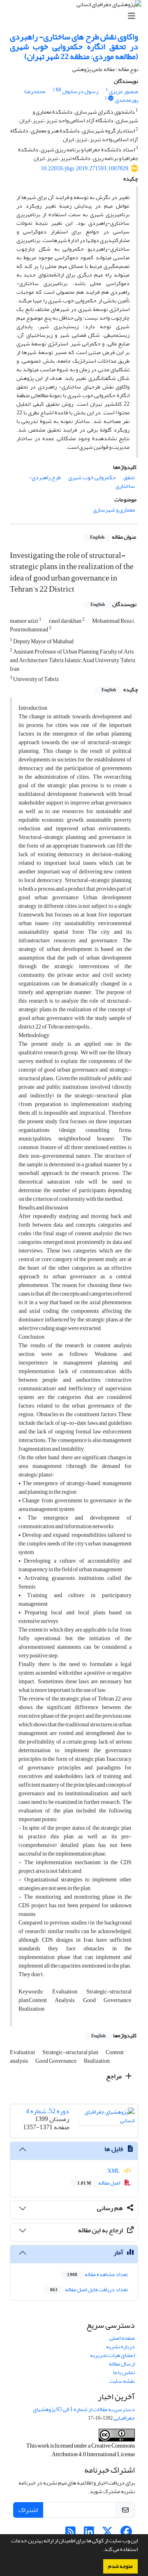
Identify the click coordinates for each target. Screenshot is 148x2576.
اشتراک (28, 2510)
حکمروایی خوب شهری (92, 477)
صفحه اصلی (122, 2338)
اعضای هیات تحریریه (112, 2355)
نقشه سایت (122, 2381)
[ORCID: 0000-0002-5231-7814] (111, 98)
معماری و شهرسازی (114, 510)
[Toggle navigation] (76, 16)
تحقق (129, 477)
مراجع (114, 2076)
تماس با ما (124, 2372)
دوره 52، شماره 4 (47, 2111)
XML (114, 2171)
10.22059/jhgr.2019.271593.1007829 (84, 168)
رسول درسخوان (80, 91)
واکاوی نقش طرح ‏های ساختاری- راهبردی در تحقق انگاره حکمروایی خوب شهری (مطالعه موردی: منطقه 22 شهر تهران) (74, 47)
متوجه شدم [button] (120, 2566)
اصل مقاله (99, 2183)
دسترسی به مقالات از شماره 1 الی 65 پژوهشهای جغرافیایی (84, 2414)
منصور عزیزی (124, 91)
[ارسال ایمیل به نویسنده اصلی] (59, 90)
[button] (100, 2550)
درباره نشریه (120, 2346)
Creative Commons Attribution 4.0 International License (93, 2450)
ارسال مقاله (122, 2364)
